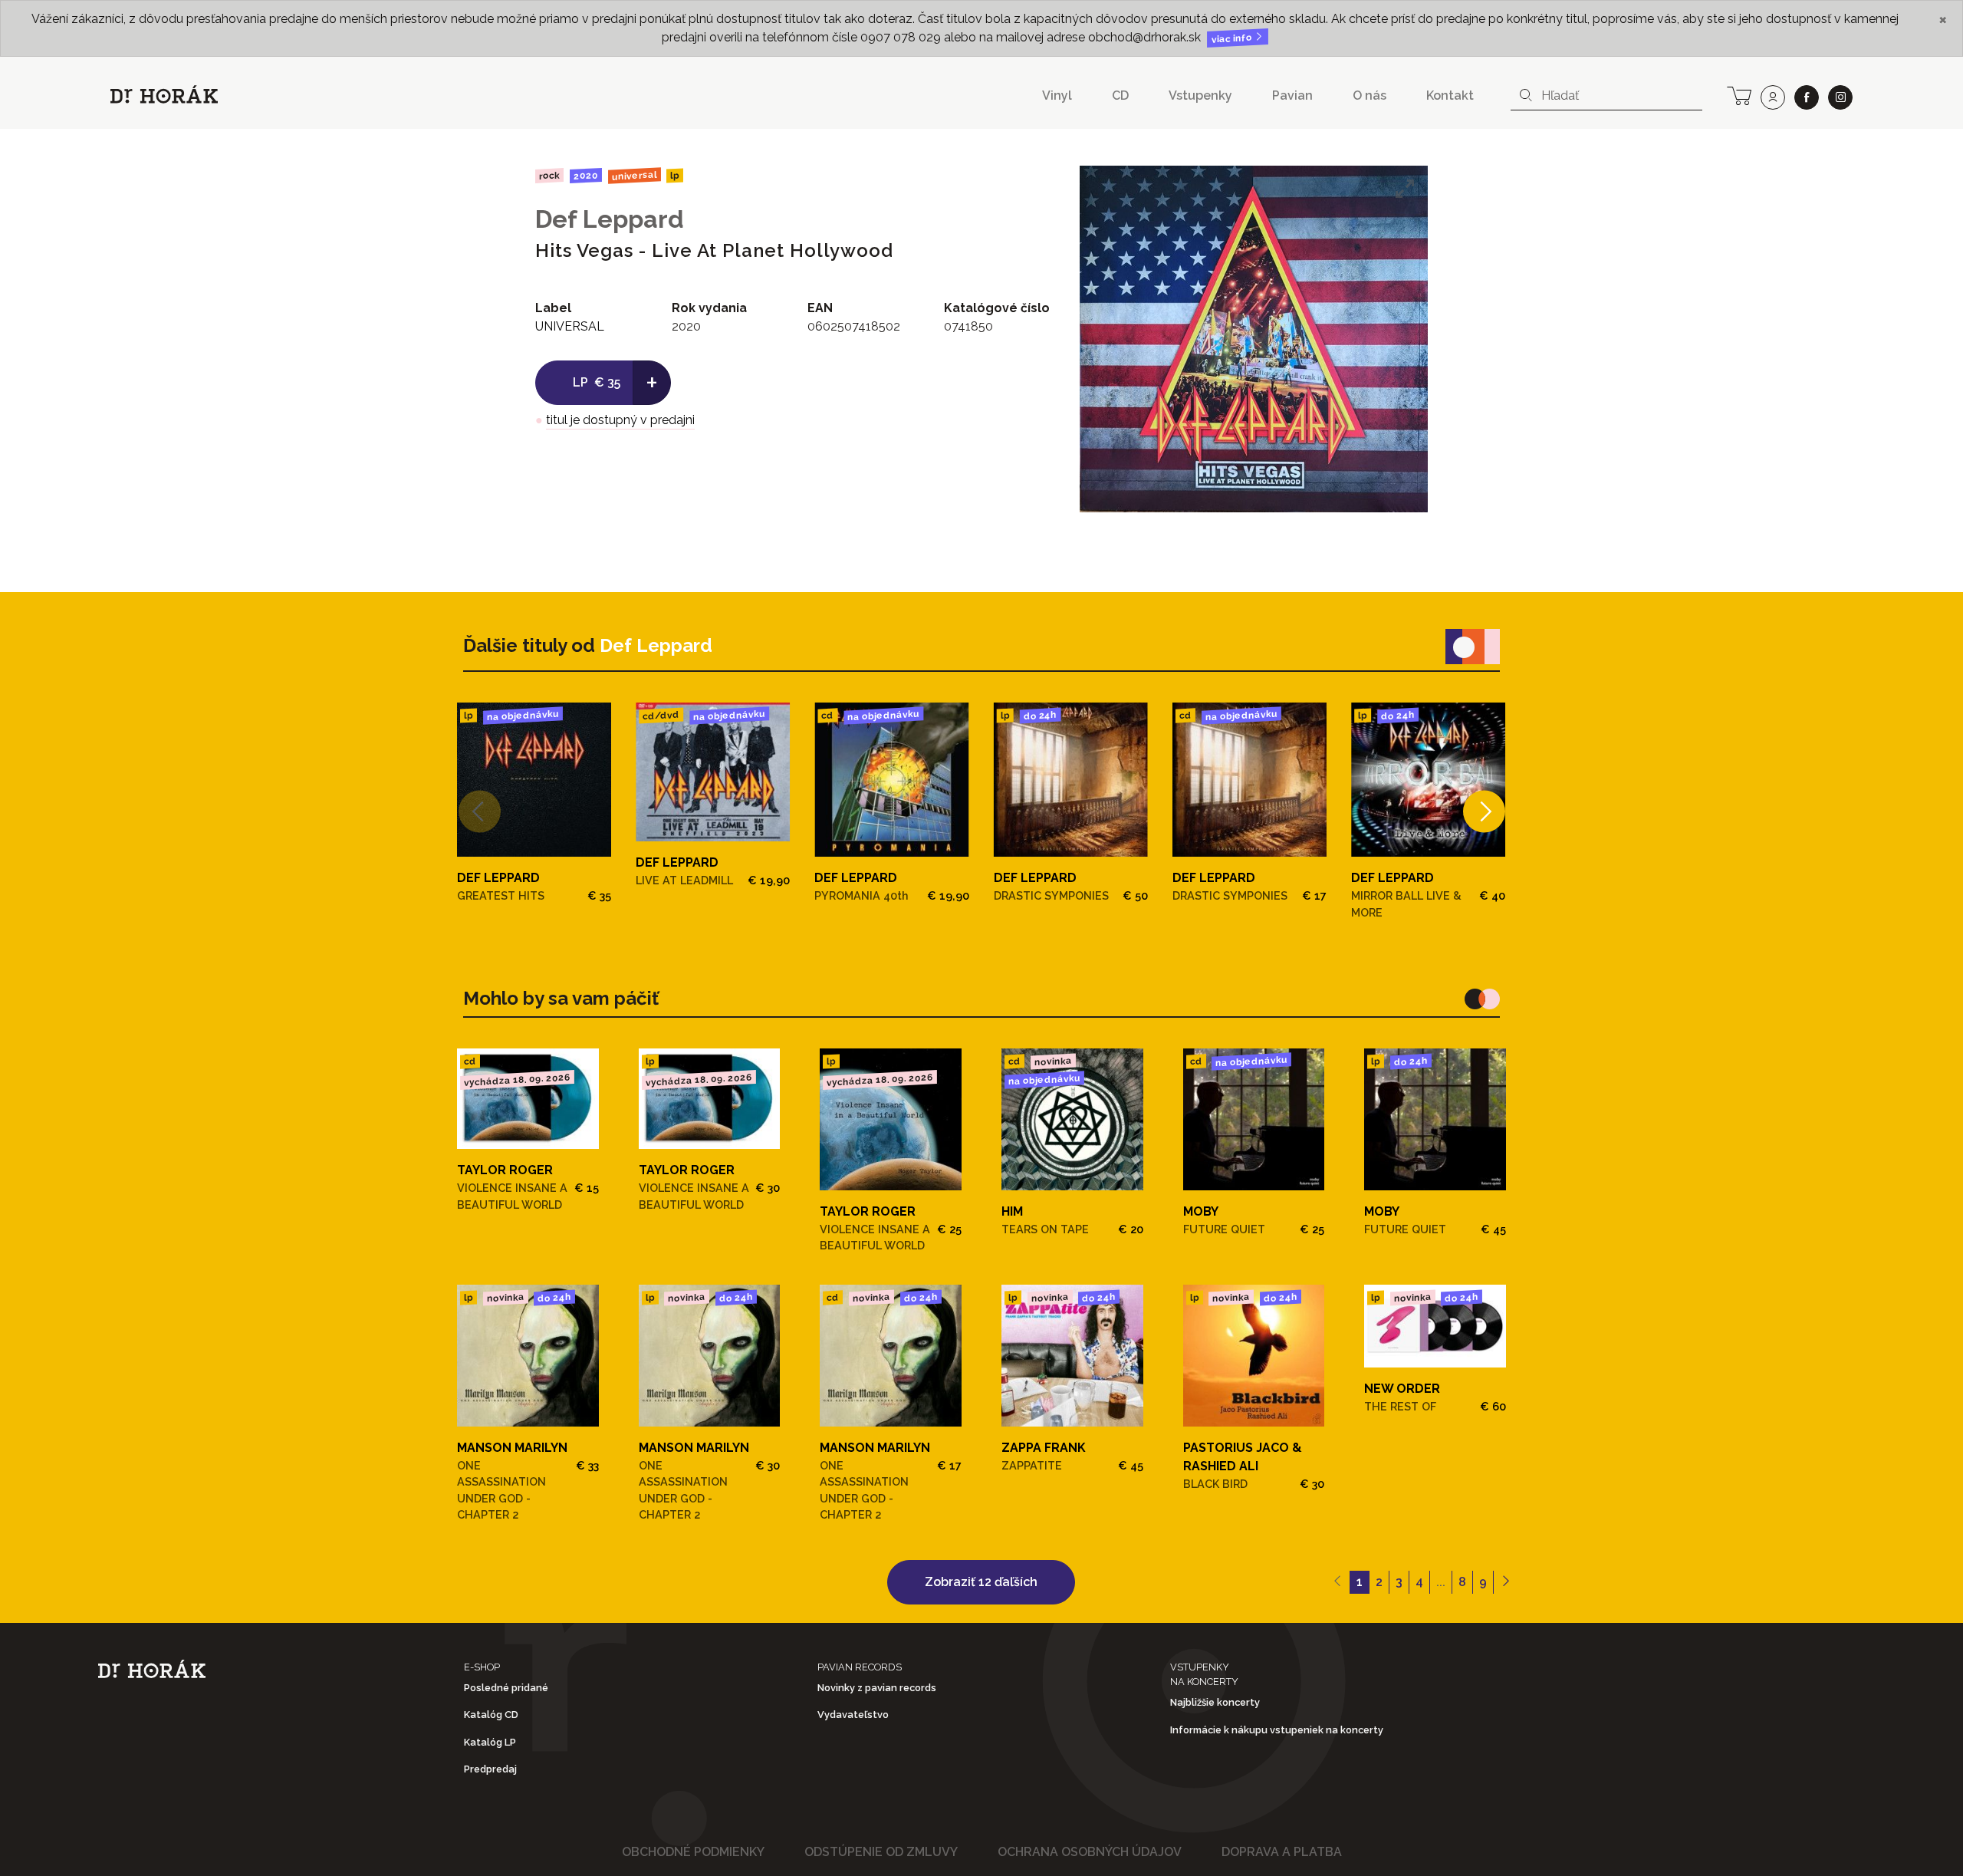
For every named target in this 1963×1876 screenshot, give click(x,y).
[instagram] (1840, 97)
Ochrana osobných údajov (1090, 1852)
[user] (1773, 97)
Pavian (1292, 95)
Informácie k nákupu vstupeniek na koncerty (1277, 1730)
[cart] (1739, 94)
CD (1120, 95)
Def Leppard (610, 219)
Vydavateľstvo (853, 1715)
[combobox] (1606, 96)
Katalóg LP (490, 1742)
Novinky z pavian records (877, 1688)
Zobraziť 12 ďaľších (981, 1582)
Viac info (1233, 39)
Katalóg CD (491, 1715)
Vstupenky (1200, 95)
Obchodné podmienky (693, 1852)
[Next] (1484, 812)
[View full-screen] (1405, 189)
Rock (549, 175)
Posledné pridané (506, 1688)
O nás (1369, 95)
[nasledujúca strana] (1506, 1582)
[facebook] (1807, 97)
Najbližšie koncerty (1215, 1702)
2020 (586, 176)
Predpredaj (490, 1769)
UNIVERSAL (634, 175)
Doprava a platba (1282, 1852)
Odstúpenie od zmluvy (881, 1852)
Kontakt (1450, 95)
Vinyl (1057, 95)
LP (675, 176)
